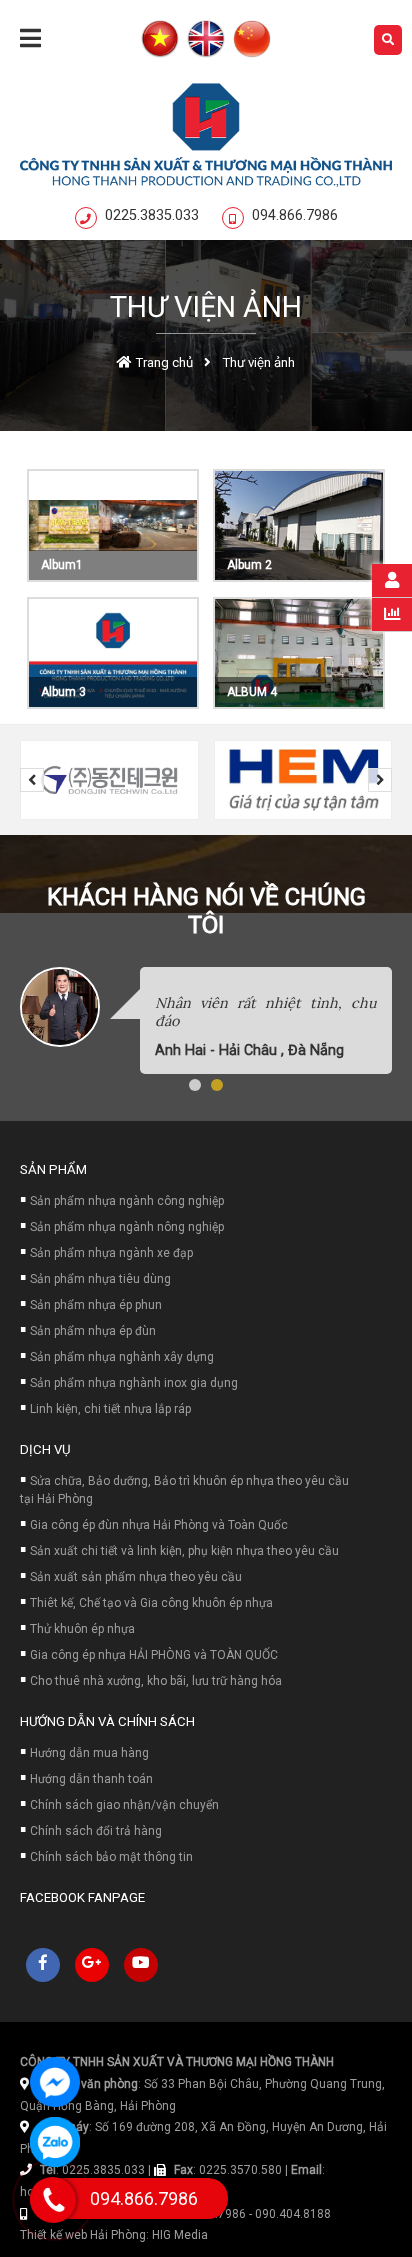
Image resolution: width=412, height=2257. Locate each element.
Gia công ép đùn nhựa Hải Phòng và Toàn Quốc (159, 1525)
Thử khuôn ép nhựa (82, 1629)
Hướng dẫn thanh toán (91, 1779)
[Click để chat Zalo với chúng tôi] (55, 2142)
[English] (206, 40)
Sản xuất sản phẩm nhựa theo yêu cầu (136, 1577)
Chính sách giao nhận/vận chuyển (124, 1805)
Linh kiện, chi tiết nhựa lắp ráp (110, 1409)
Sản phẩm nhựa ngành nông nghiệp (127, 1227)
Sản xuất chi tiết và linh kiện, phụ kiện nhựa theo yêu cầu (184, 1551)
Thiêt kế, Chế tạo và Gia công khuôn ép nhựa (151, 1603)
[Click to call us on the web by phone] (53, 2200)
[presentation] (32, 780)
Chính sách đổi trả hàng (96, 1831)
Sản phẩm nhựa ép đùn (93, 1331)
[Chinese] (252, 40)
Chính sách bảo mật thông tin (111, 1857)
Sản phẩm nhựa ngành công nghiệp (127, 1201)
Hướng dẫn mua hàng (89, 1753)
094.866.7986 (295, 215)
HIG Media (180, 2235)
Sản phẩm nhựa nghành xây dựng (122, 1357)
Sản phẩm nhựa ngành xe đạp (111, 1253)
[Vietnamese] (160, 40)
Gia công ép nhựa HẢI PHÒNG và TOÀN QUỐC (154, 1655)
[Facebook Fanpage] (43, 1965)
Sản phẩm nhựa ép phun (96, 1305)
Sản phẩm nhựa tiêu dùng (100, 1279)
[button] (195, 1085)
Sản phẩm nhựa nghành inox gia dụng (134, 1383)
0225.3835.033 (152, 215)
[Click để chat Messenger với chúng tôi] (55, 2082)
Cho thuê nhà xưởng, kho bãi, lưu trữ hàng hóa (156, 1681)
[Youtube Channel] (141, 1965)
